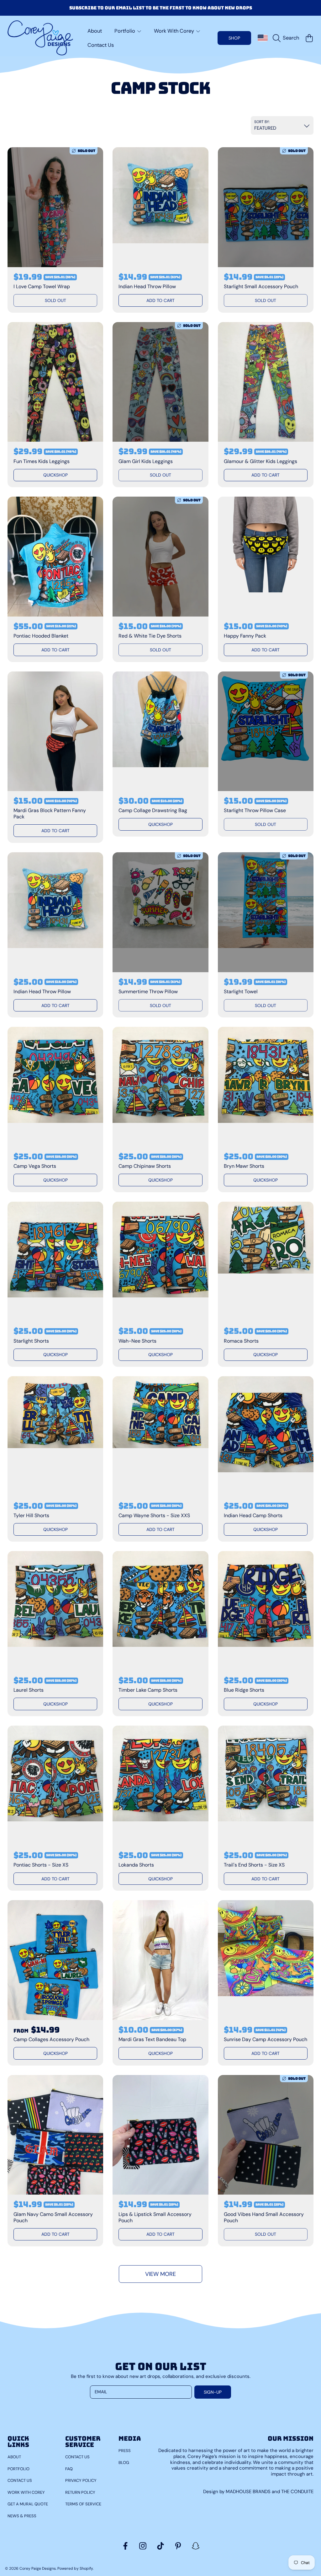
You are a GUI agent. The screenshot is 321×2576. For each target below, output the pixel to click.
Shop (234, 38)
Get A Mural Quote (28, 2504)
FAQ (69, 2469)
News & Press (22, 2516)
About (14, 2457)
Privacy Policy (81, 2480)
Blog (124, 2463)
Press (125, 2451)
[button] (287, 38)
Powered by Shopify (75, 2568)
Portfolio (18, 2469)
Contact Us (20, 2480)
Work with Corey (26, 2492)
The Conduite (297, 2492)
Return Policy (80, 2492)
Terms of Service (83, 2504)
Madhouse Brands (249, 2492)
